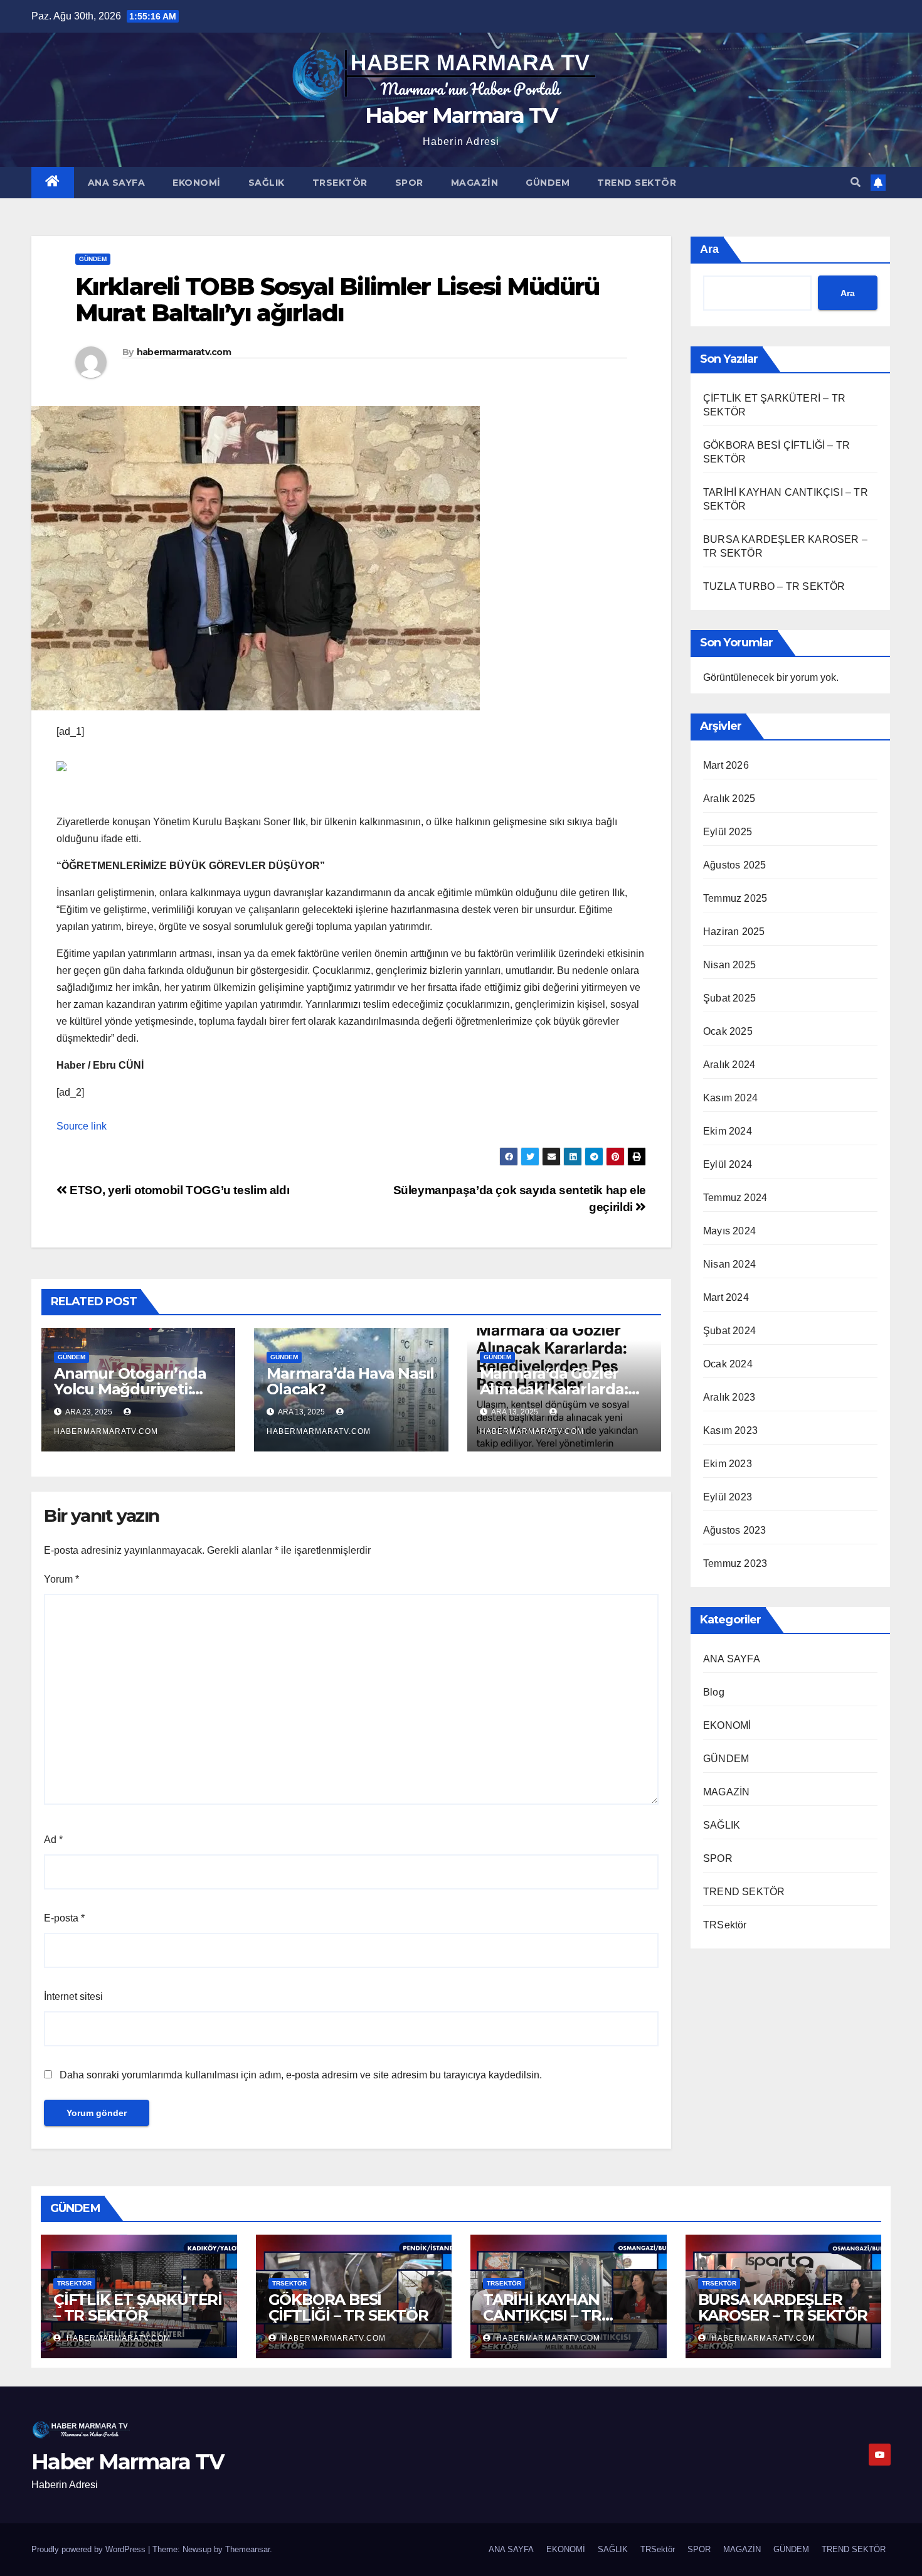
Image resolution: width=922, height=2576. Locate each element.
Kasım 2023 (730, 1430)
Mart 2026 (726, 765)
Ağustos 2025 (734, 865)
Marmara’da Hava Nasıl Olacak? (350, 1381)
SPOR (409, 183)
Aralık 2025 (729, 799)
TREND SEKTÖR (637, 183)
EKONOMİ (197, 183)
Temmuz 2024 (735, 1198)
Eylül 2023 (728, 1497)
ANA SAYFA (117, 183)
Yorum (61, 1579)
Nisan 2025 (729, 965)
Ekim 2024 (728, 1131)
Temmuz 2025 (735, 898)
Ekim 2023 (728, 1464)
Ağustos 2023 (734, 1530)
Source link (82, 1126)
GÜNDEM (548, 183)
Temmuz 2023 (735, 1563)
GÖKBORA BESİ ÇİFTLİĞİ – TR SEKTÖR (348, 2307)
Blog (714, 1692)
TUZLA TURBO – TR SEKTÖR (774, 586)
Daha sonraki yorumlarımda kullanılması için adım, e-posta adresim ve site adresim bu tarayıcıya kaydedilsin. (301, 2075)
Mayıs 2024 (729, 1231)
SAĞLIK (267, 183)
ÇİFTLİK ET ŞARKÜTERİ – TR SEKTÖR (138, 2307)
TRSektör (340, 183)
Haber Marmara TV (461, 115)
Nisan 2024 (729, 1264)
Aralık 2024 (729, 1065)
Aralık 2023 (729, 1397)
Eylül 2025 (728, 832)
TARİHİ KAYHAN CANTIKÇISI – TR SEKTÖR (542, 2315)
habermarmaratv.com (184, 352)
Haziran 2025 (734, 932)
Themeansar (247, 2549)
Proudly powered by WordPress (90, 2549)
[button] (856, 182)
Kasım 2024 (730, 1098)
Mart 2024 (726, 1297)
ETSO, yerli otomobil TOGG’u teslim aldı (178, 1190)
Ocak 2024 (728, 1364)
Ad (53, 1840)
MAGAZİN (475, 183)
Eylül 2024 (728, 1164)
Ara (709, 249)
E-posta (64, 1918)
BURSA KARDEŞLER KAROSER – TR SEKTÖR (783, 2307)
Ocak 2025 (728, 1031)
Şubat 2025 (729, 998)
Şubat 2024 (729, 1331)
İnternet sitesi (73, 1996)
